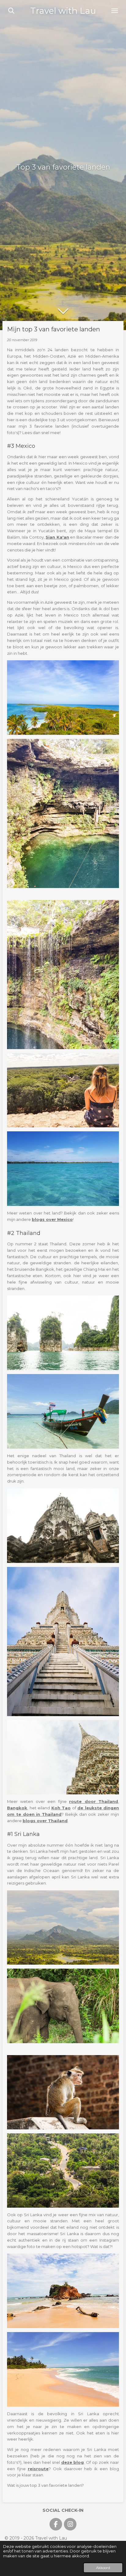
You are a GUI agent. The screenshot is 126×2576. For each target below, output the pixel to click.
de (81, 1808)
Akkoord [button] (103, 2568)
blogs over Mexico (52, 1219)
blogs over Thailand (45, 1821)
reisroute (38, 2469)
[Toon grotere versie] (63, 698)
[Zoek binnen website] (11, 11)
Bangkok (17, 1808)
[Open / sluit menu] (115, 11)
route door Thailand (94, 1801)
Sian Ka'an (57, 537)
